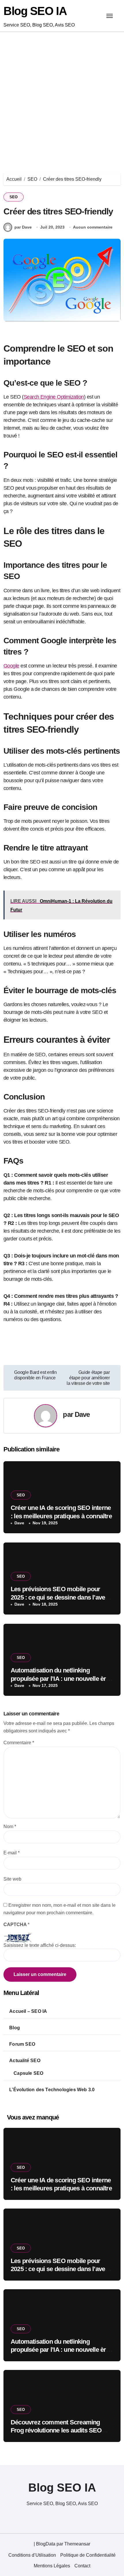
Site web (12, 1879)
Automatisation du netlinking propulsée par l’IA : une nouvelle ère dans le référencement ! (60, 1679)
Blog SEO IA (35, 11)
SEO (14, 197)
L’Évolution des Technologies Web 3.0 (52, 2090)
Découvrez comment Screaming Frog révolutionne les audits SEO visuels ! (56, 2430)
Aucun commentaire (93, 227)
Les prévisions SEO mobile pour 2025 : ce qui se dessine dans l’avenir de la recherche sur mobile (62, 1597)
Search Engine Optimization (54, 397)
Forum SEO (22, 2044)
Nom (10, 1827)
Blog (15, 2028)
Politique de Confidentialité (88, 2555)
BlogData (46, 2544)
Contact (82, 2566)
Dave (82, 1414)
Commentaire (19, 1743)
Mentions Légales (52, 2566)
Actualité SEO (25, 2061)
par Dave (23, 227)
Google (11, 666)
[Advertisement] (62, 97)
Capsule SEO (28, 2073)
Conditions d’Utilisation (32, 2555)
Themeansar (77, 2544)
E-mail (12, 1853)
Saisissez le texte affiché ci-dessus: (40, 1945)
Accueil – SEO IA (28, 2011)
